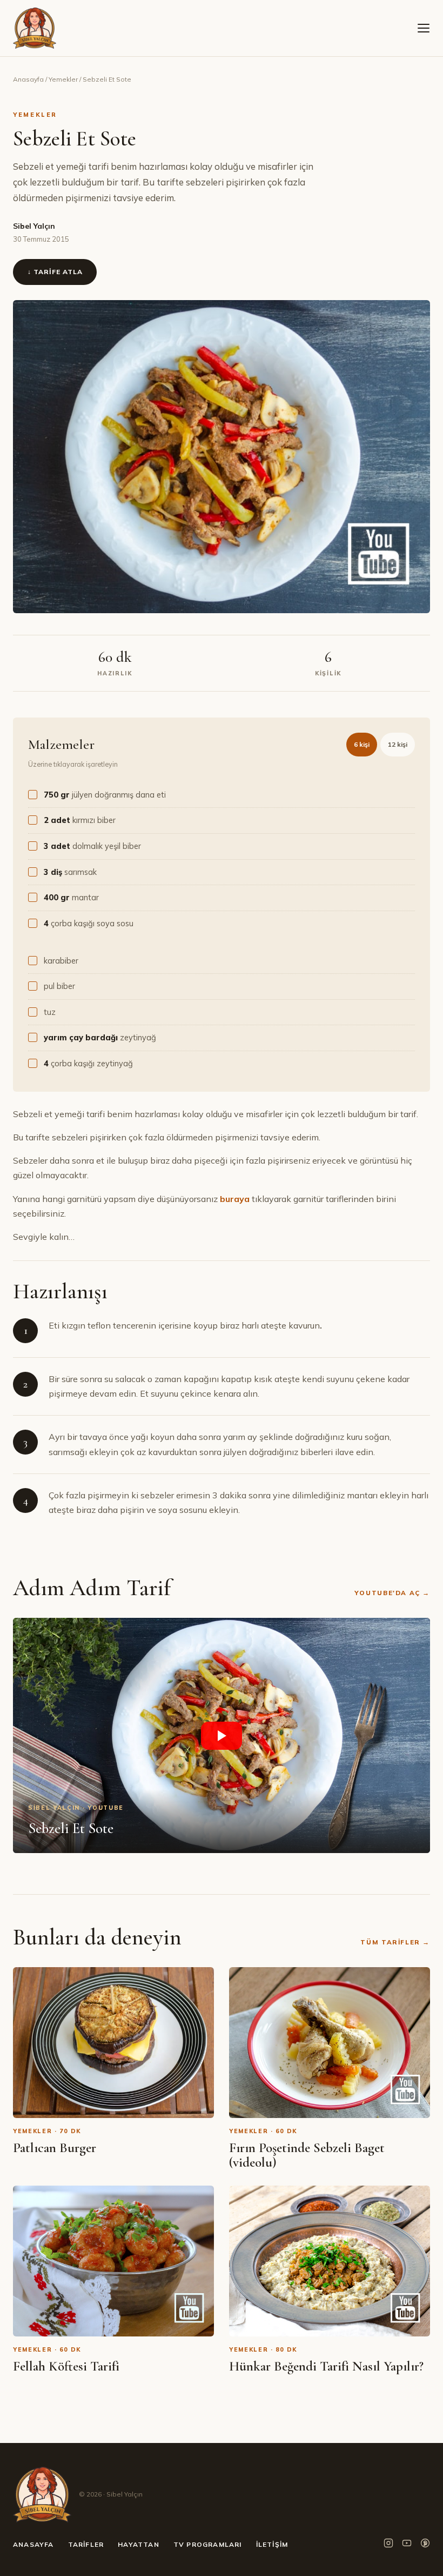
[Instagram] (388, 2545)
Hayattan (139, 2544)
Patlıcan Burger (55, 2148)
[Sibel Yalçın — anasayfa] (35, 28)
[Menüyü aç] (424, 28)
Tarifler (86, 2544)
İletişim (272, 2544)
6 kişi (362, 744)
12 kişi (398, 744)
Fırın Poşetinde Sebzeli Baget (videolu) (307, 2155)
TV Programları (208, 2544)
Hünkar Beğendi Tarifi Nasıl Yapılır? (326, 2366)
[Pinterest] (425, 2545)
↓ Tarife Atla (55, 272)
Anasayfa (28, 79)
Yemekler (63, 79)
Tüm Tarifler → (395, 1942)
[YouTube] (407, 2545)
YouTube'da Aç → (392, 1593)
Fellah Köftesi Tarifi (66, 2366)
